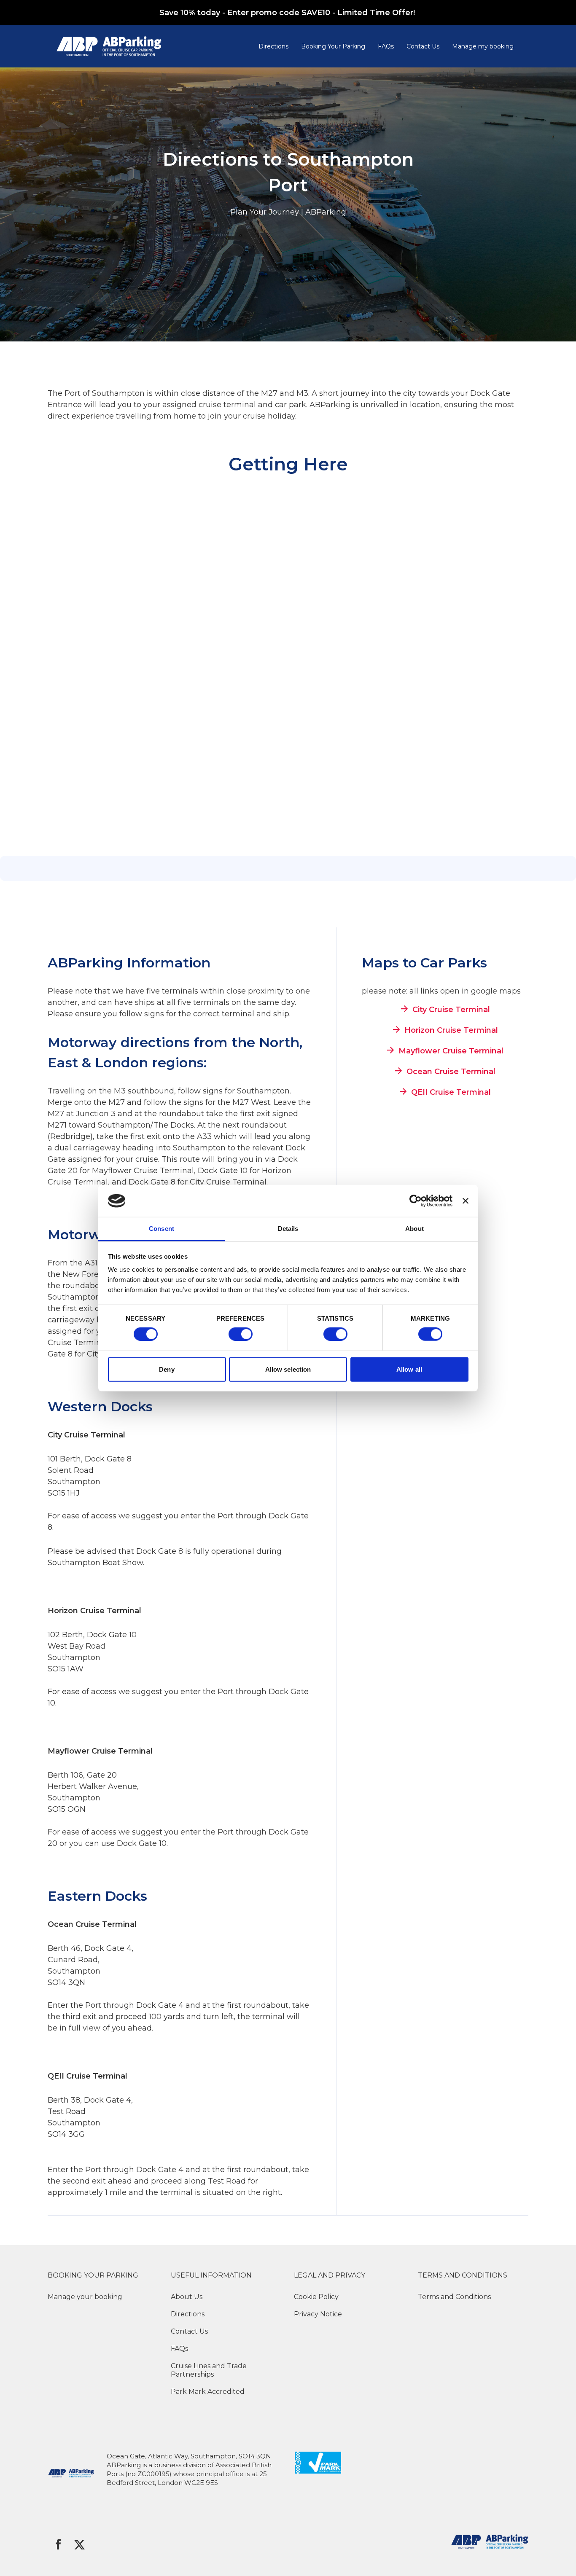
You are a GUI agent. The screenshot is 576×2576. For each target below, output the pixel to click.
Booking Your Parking (333, 46)
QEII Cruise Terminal (451, 1092)
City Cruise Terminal (451, 1009)
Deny (167, 1369)
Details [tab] (288, 1229)
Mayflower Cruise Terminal (451, 1051)
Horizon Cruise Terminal (451, 1030)
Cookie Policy (316, 2297)
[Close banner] (466, 1201)
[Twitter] (79, 2544)
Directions (273, 46)
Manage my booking (483, 46)
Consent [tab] (161, 1229)
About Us (187, 2297)
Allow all (409, 1369)
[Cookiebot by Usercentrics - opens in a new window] (416, 1201)
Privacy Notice (318, 2314)
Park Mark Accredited (208, 2392)
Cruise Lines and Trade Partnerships (209, 2370)
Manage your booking (85, 2297)
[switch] (241, 1334)
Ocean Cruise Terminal (451, 1071)
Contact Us (423, 46)
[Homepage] (154, 46)
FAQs (386, 46)
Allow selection (288, 1369)
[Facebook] (58, 2544)
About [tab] (415, 1229)
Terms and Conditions (454, 2297)
